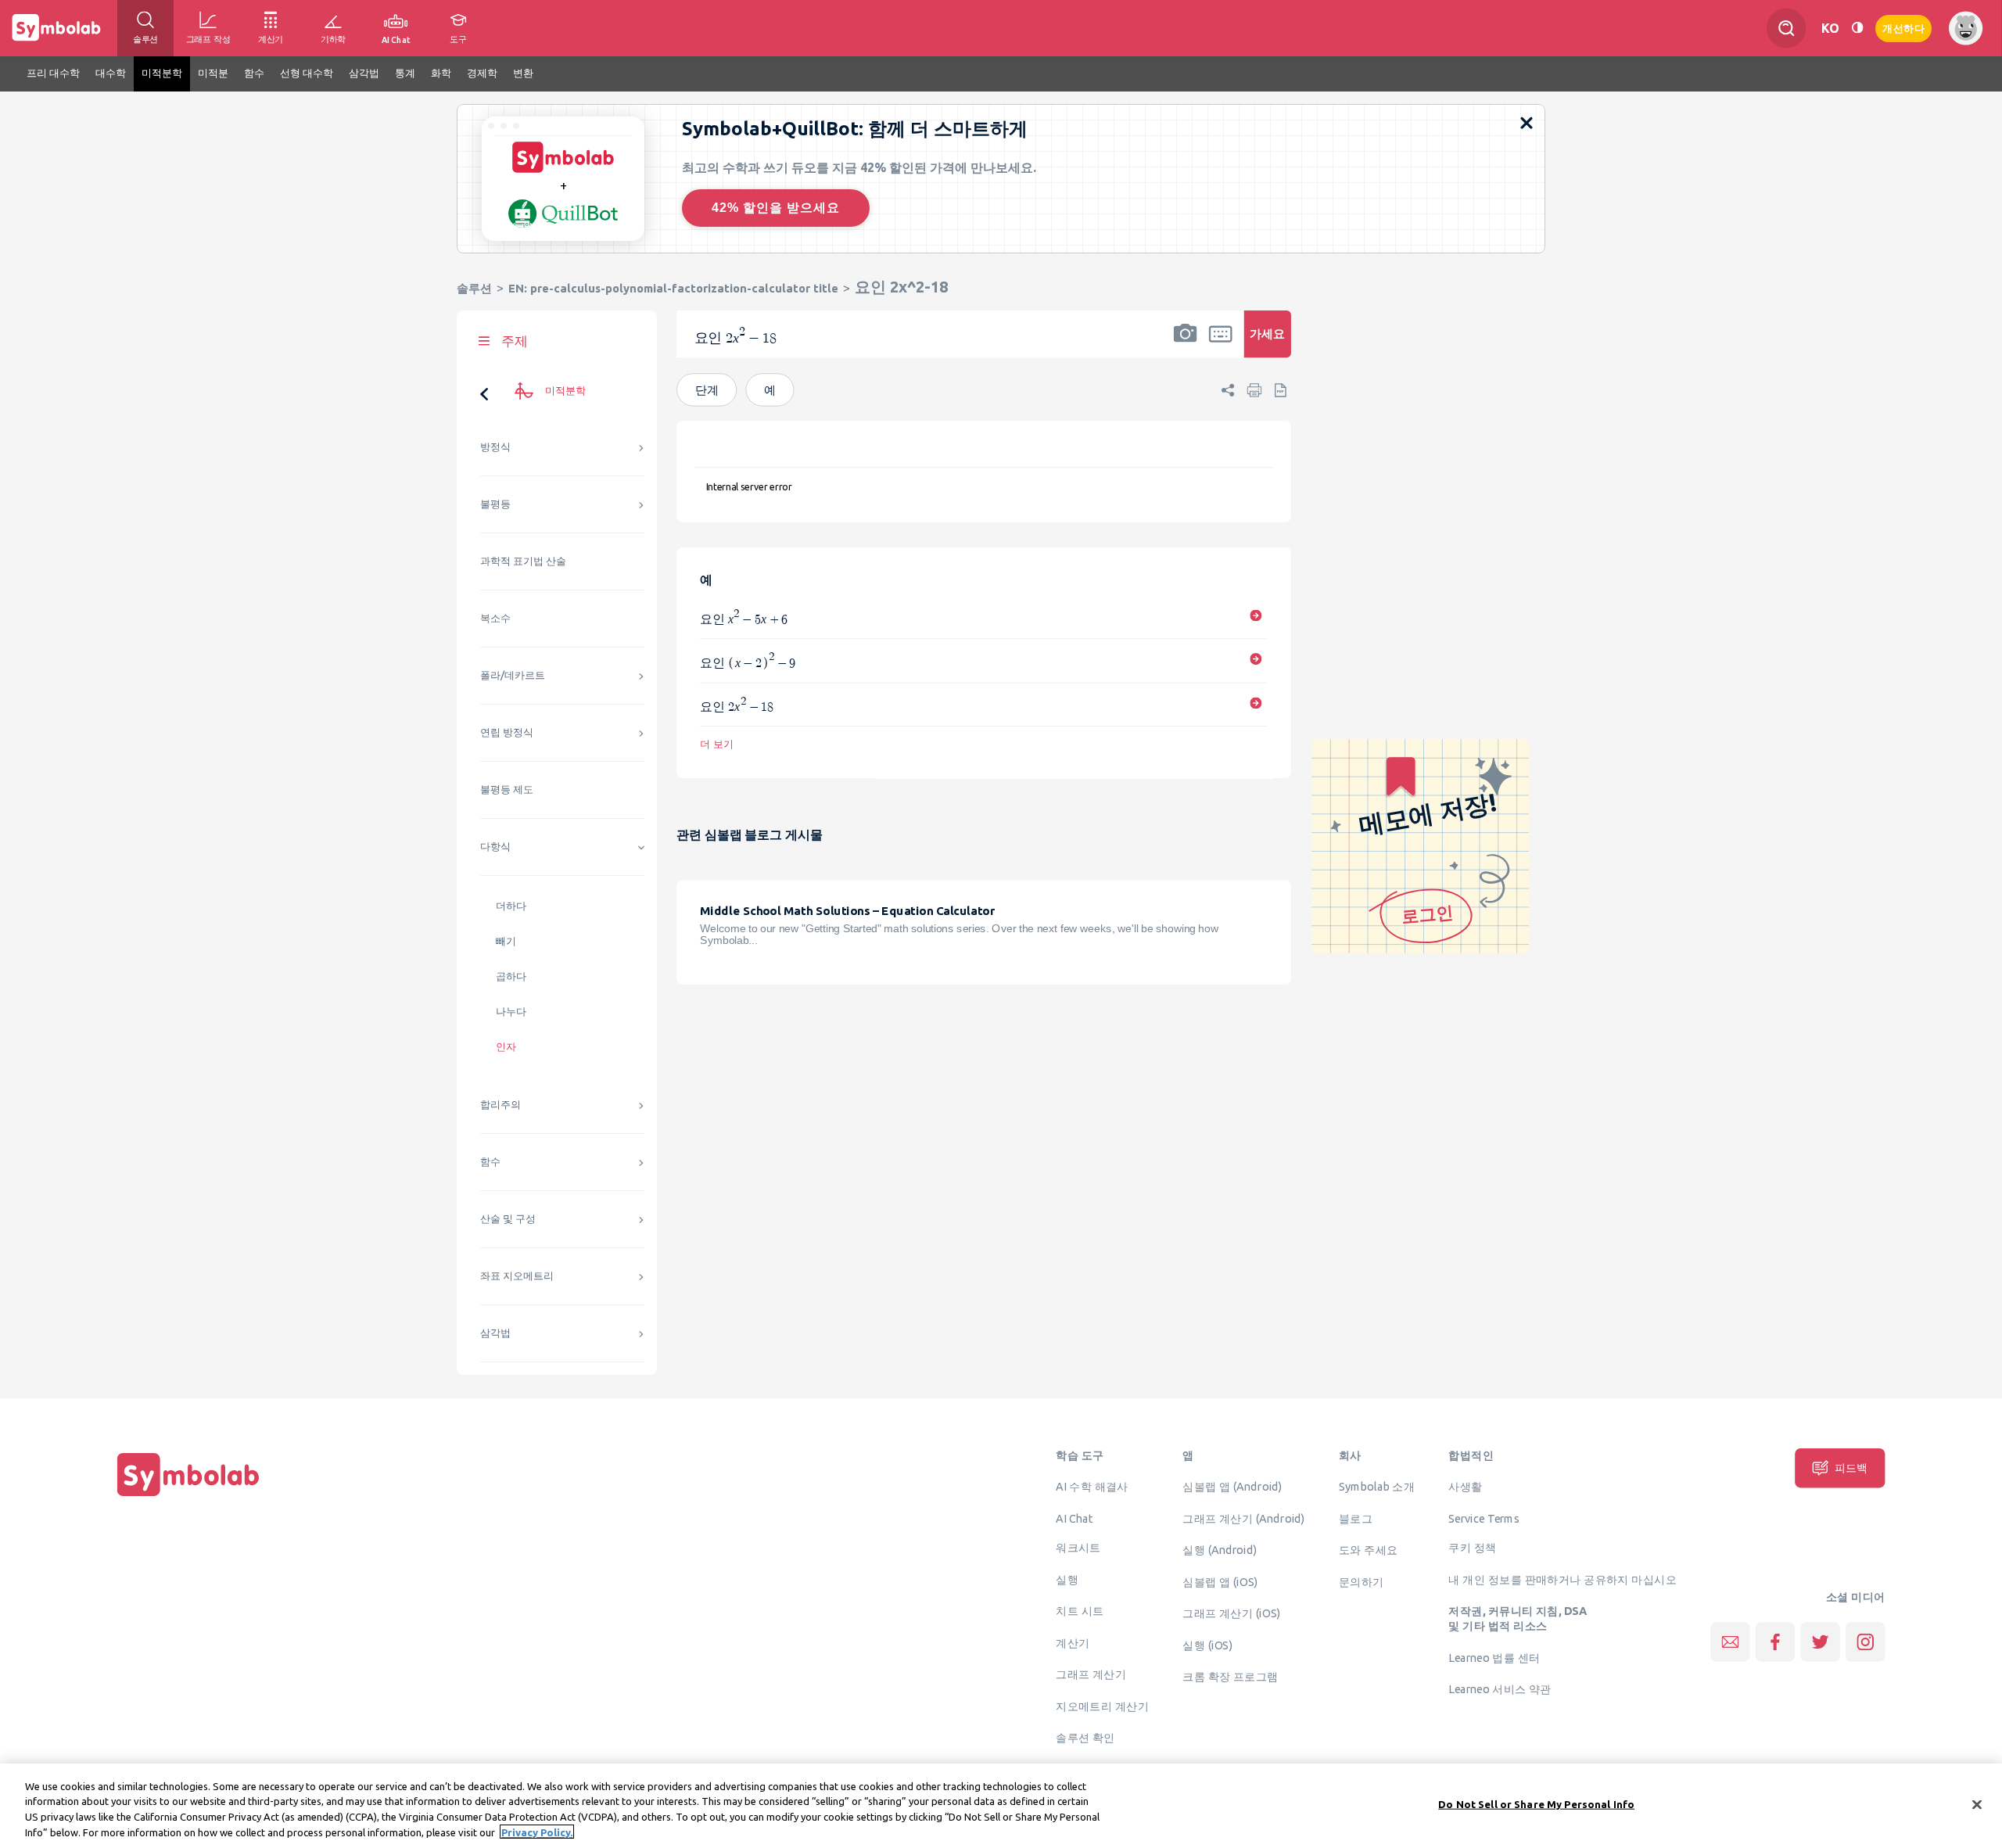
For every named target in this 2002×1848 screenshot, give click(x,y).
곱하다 (511, 976)
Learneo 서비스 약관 (1500, 1689)
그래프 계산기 (1091, 1674)
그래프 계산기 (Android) (1244, 1518)
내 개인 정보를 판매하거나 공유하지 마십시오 (1562, 1579)
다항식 (495, 847)
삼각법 (495, 1333)
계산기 (1073, 1642)
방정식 (495, 447)
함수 (490, 1162)
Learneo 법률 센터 (1494, 1657)
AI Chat (1075, 1518)
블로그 (1356, 1518)
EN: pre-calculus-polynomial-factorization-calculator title (673, 288)
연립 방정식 (507, 732)
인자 (506, 1047)
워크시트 (1078, 1548)
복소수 (495, 618)
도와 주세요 (1369, 1550)
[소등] (1857, 28)
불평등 (495, 504)
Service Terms (1484, 1518)
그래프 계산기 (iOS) (1231, 1613)
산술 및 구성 (508, 1219)
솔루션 (474, 288)
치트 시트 (1080, 1611)
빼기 (506, 941)
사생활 (1465, 1487)
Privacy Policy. (537, 1832)
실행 (1067, 1579)
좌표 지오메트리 (517, 1276)
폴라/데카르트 (513, 675)
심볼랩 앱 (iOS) (1220, 1581)
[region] (1001, 1806)
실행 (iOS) (1207, 1645)
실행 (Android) (1220, 1550)
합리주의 (500, 1105)
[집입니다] (188, 1496)
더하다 (511, 906)
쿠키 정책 (1472, 1548)
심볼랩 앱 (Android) (1232, 1487)
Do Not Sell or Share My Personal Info (1536, 1804)
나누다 (511, 1012)
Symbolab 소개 (1377, 1487)
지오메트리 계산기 (1102, 1706)
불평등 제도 (507, 789)
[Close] (1977, 1804)
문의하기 (1362, 1581)
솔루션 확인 (1085, 1738)
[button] (1186, 344)
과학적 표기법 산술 (523, 561)
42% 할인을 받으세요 (776, 208)
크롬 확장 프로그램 (1230, 1677)
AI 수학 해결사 (1092, 1487)
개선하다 (1903, 27)
